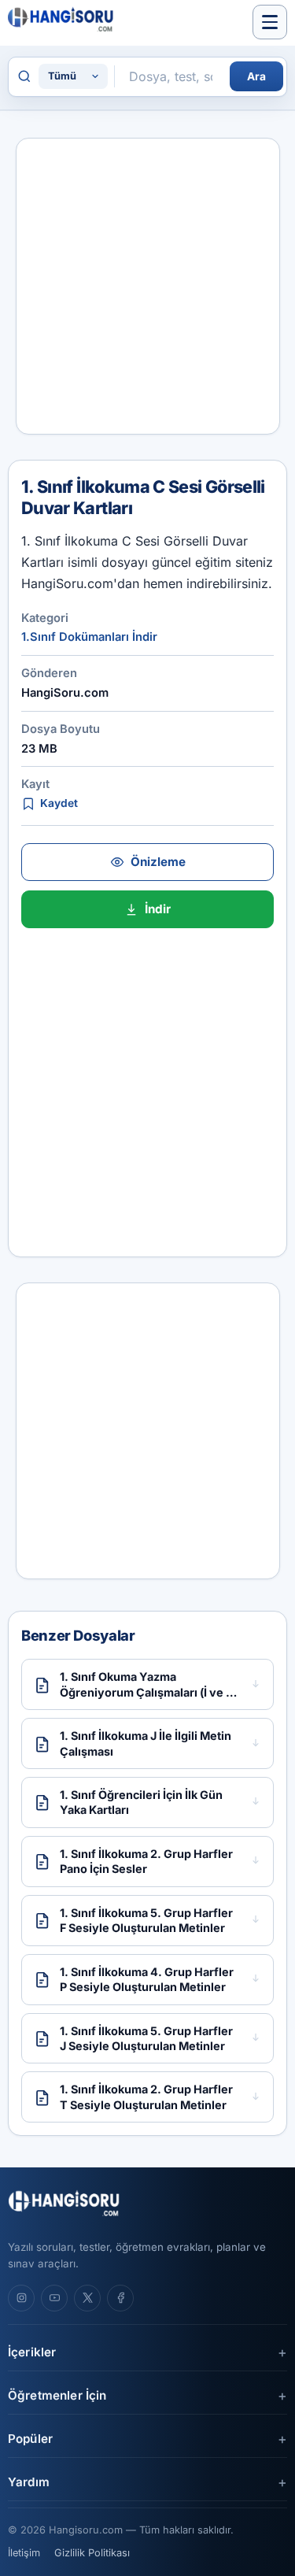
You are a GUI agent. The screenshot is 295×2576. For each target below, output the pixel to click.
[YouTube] (54, 2298)
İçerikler (32, 2352)
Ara (256, 76)
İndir (158, 909)
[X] (87, 2298)
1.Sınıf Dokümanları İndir (89, 637)
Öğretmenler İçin (57, 2395)
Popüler (30, 2439)
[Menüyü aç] (270, 22)
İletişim (24, 2553)
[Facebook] (120, 2298)
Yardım (29, 2482)
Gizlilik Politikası (92, 2553)
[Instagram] (21, 2298)
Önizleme (158, 862)
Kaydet (59, 803)
